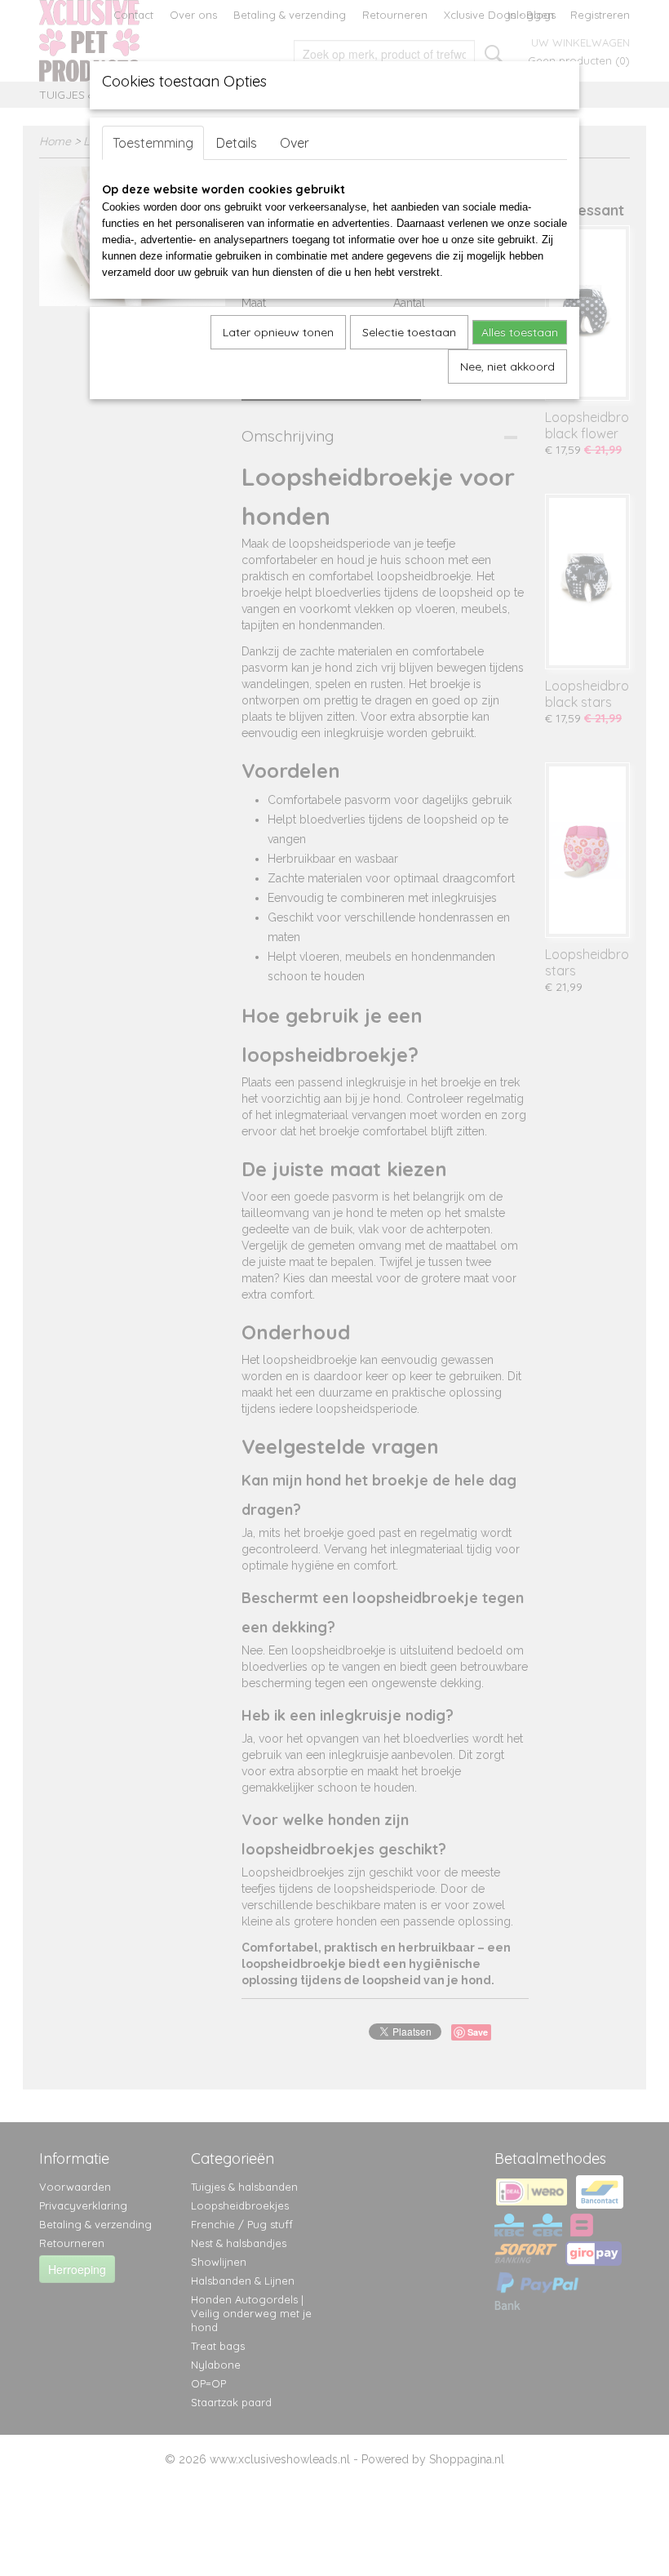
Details (237, 143)
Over (295, 143)
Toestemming (153, 143)
